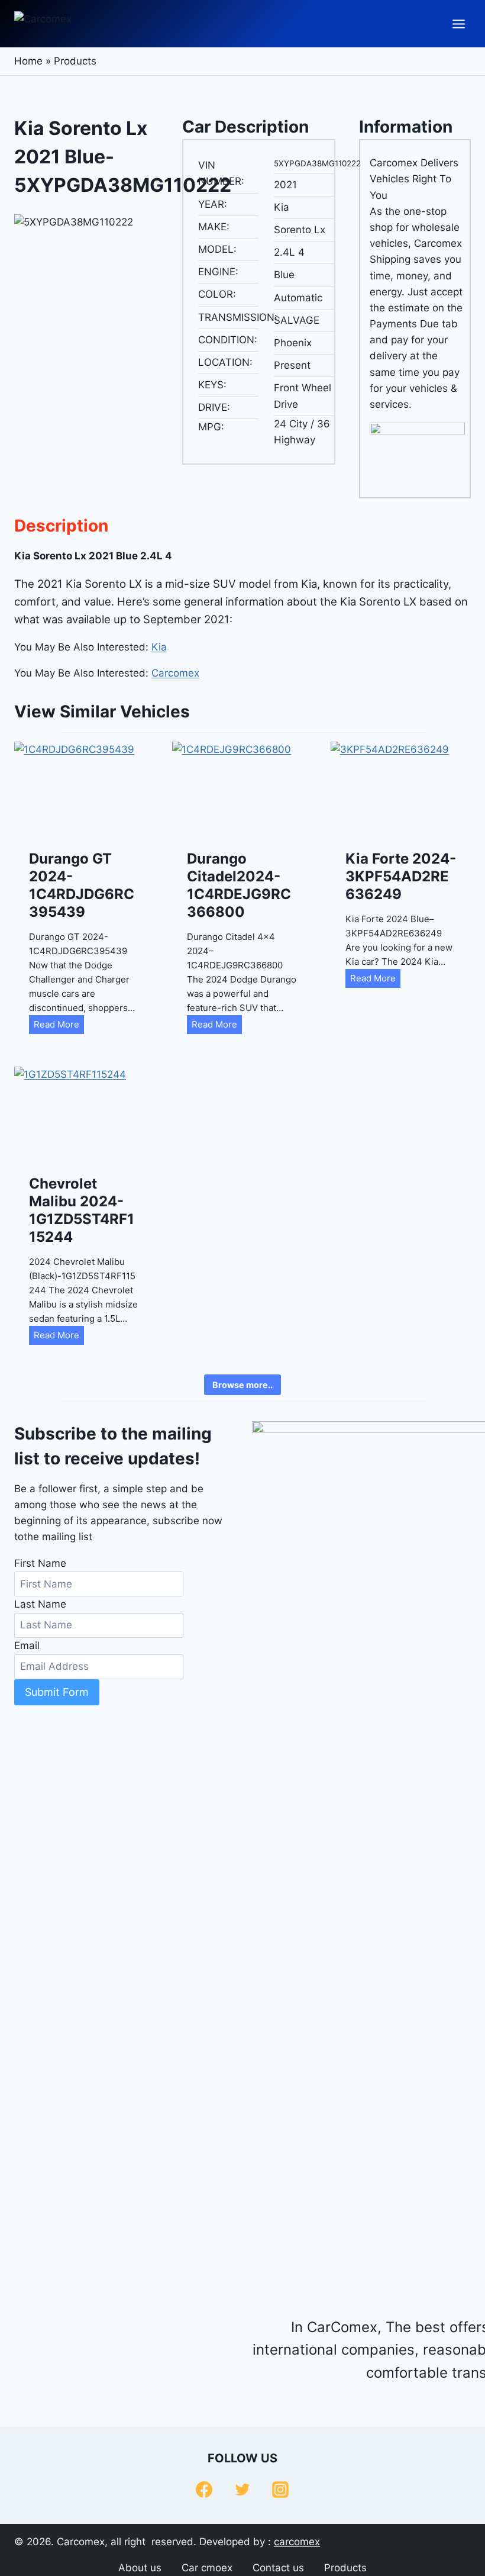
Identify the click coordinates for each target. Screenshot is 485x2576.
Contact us (278, 2568)
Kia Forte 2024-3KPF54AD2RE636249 (401, 876)
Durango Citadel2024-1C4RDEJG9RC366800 (239, 885)
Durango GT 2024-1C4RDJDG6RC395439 (82, 885)
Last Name (40, 1604)
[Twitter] (242, 2490)
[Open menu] (458, 24)
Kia (159, 647)
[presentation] (84, 788)
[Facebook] (204, 2490)
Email (27, 1646)
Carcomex (175, 673)
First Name (40, 1563)
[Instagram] (280, 2490)
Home (28, 61)
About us (140, 2568)
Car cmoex (207, 2568)
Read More (59, 1026)
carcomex (297, 2542)
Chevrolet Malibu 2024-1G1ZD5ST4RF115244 (82, 1210)
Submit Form (57, 1692)
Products (75, 61)
